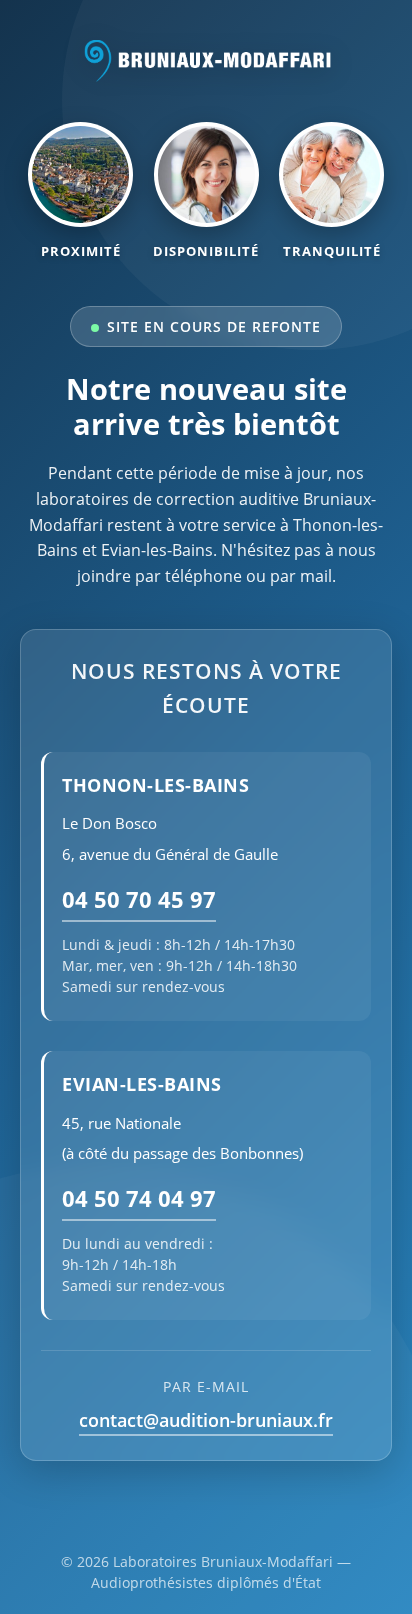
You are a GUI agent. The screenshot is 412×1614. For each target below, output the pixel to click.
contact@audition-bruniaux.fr (206, 1420)
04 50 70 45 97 (139, 899)
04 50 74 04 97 (139, 1198)
